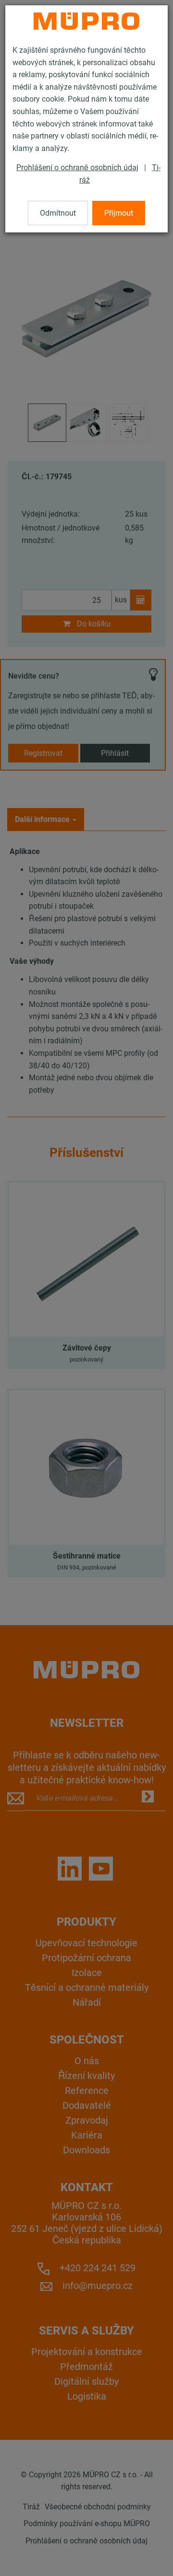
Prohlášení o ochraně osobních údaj (77, 167)
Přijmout (119, 213)
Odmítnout (58, 213)
